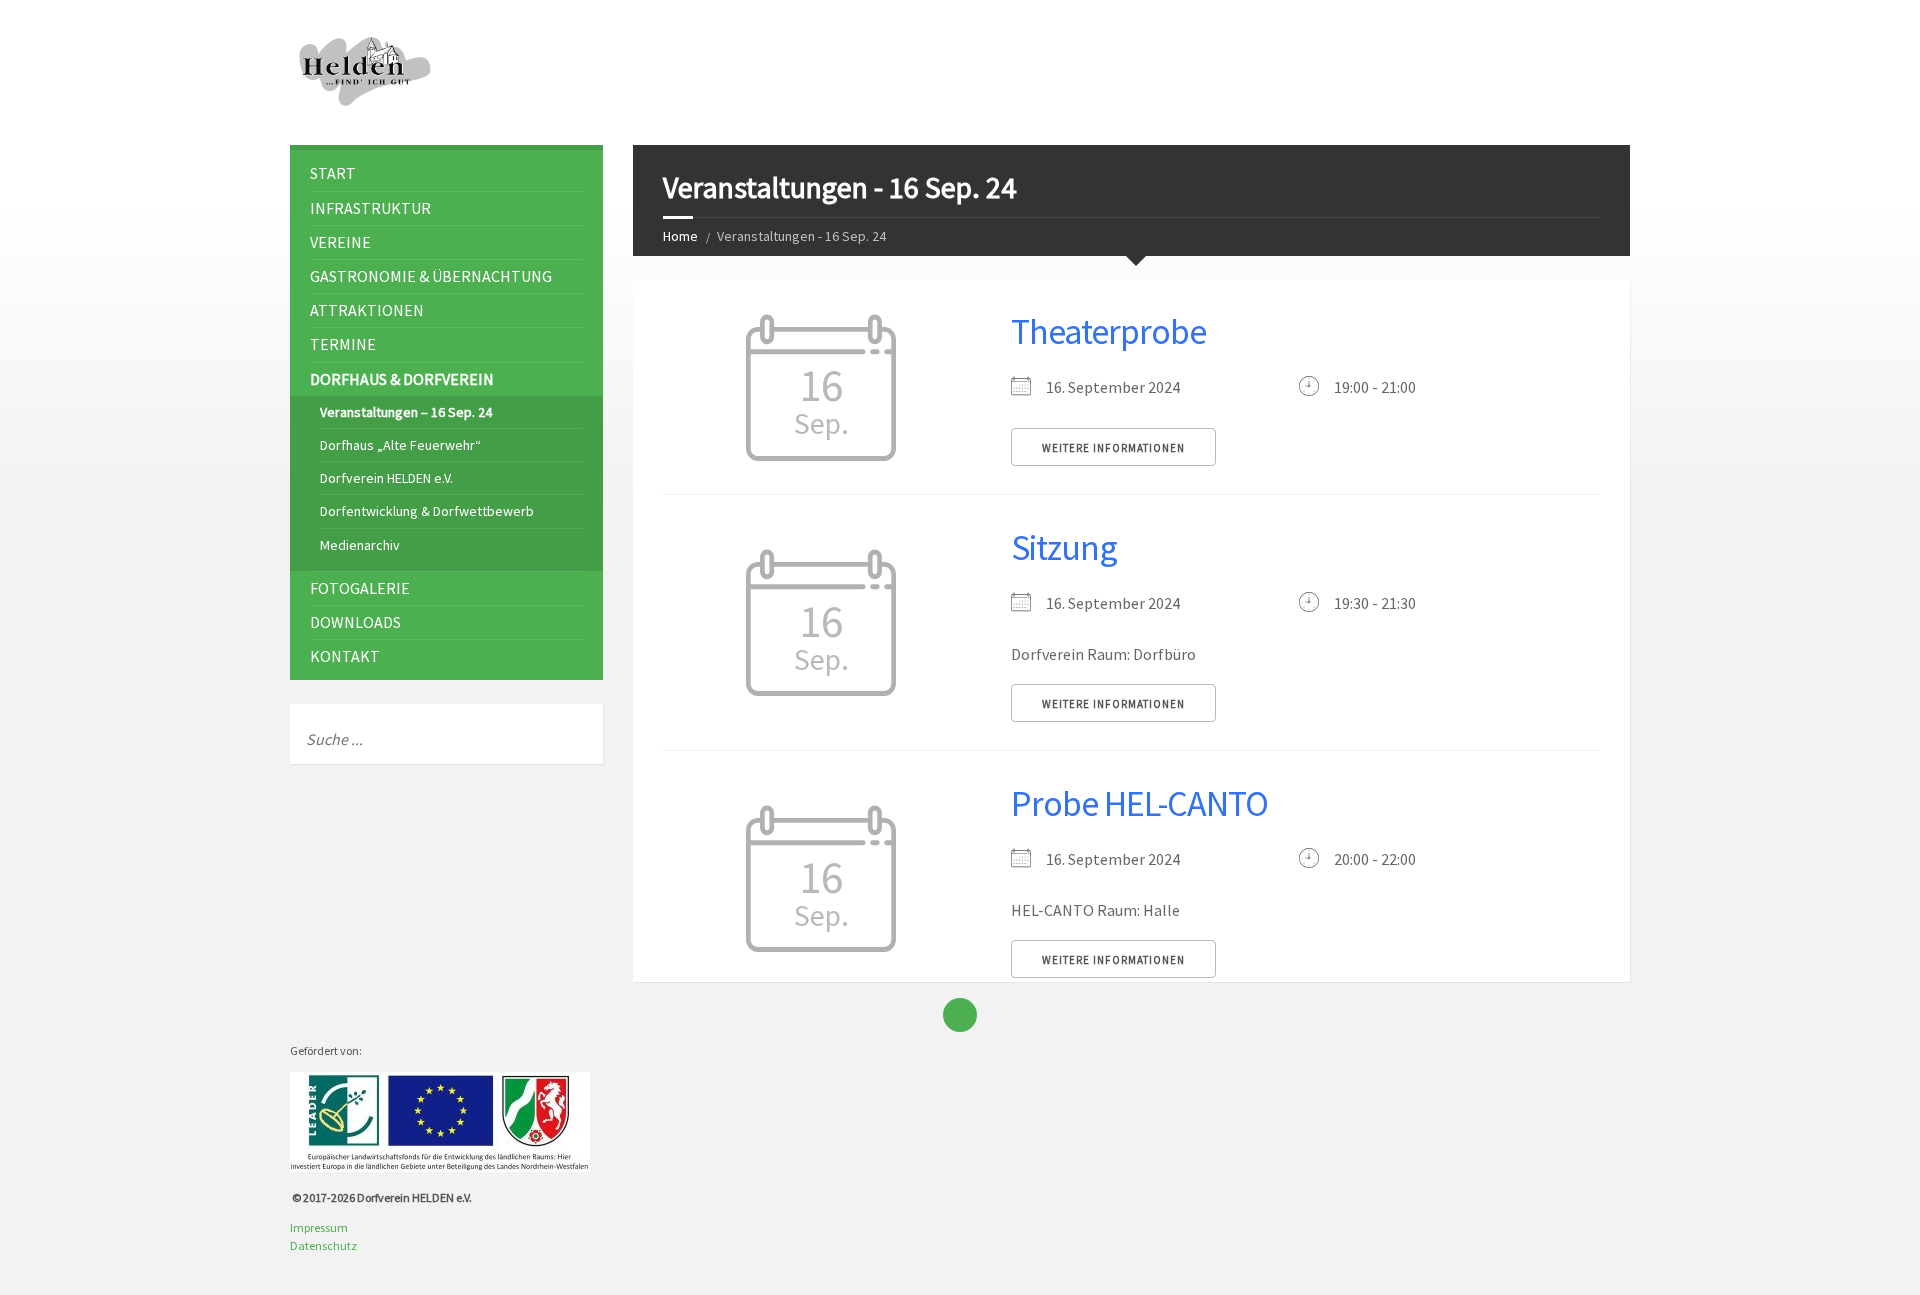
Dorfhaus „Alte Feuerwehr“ (400, 445)
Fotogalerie (360, 588)
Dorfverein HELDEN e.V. (386, 478)
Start (333, 173)
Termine (343, 344)
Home (680, 236)
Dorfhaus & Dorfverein (402, 379)
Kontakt (345, 656)
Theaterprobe (1108, 331)
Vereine (340, 242)
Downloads (355, 622)
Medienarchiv (360, 545)
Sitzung (1064, 547)
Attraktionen (367, 310)
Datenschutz (323, 1245)
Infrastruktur (370, 208)
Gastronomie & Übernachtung (431, 276)
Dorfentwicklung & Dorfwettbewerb (427, 511)
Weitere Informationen (1113, 448)
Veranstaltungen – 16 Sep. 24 (406, 412)
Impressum (319, 1227)
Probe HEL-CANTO (1139, 803)
